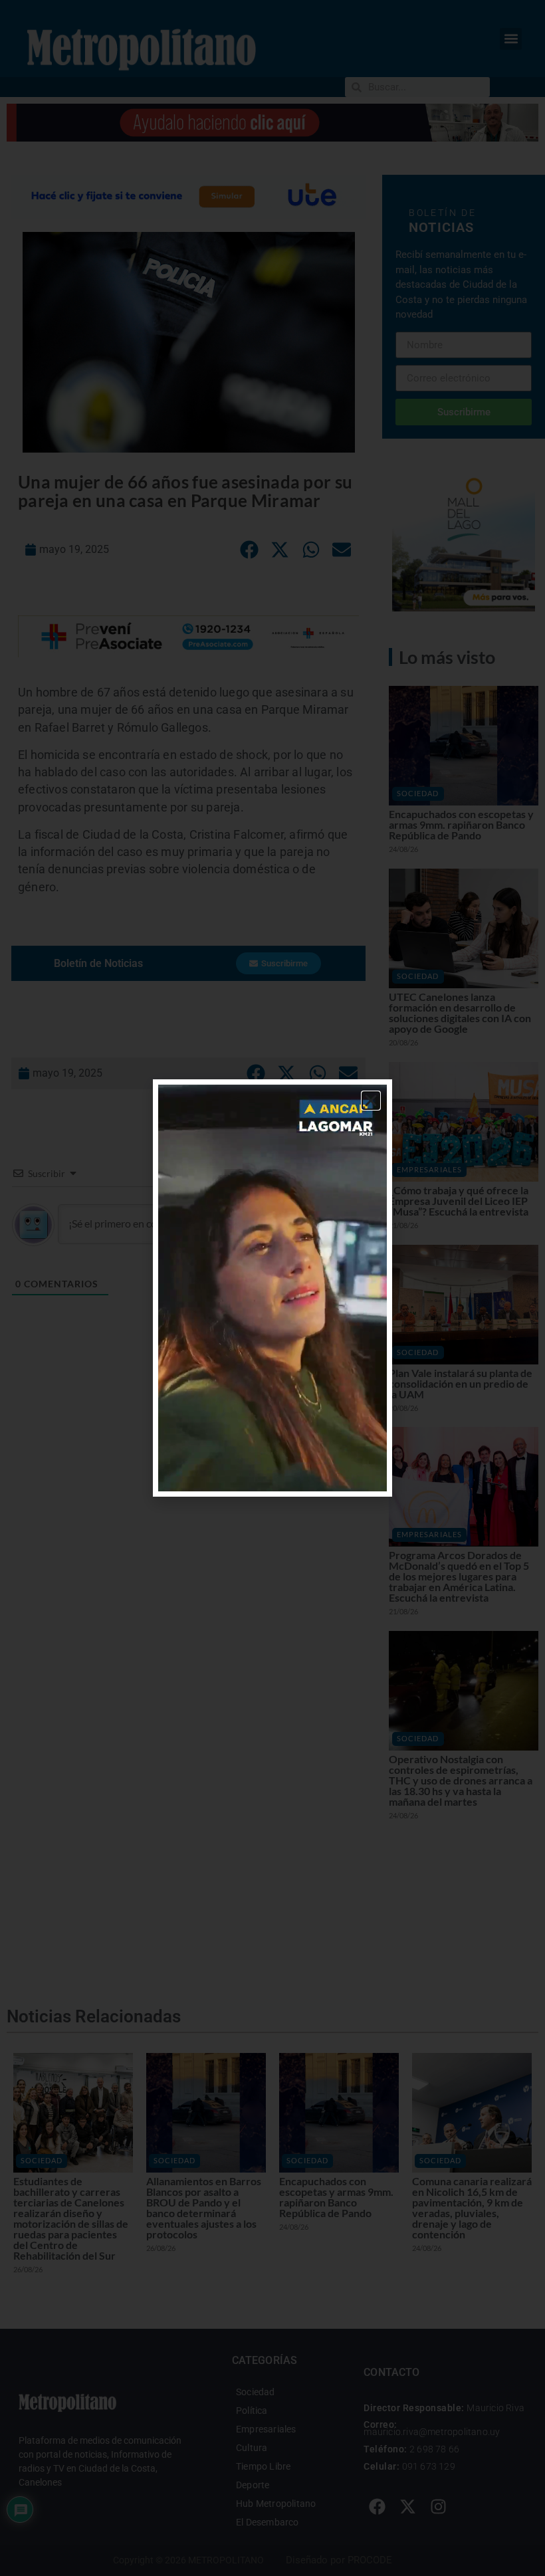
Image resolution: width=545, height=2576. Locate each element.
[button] (371, 1101)
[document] (272, 1288)
